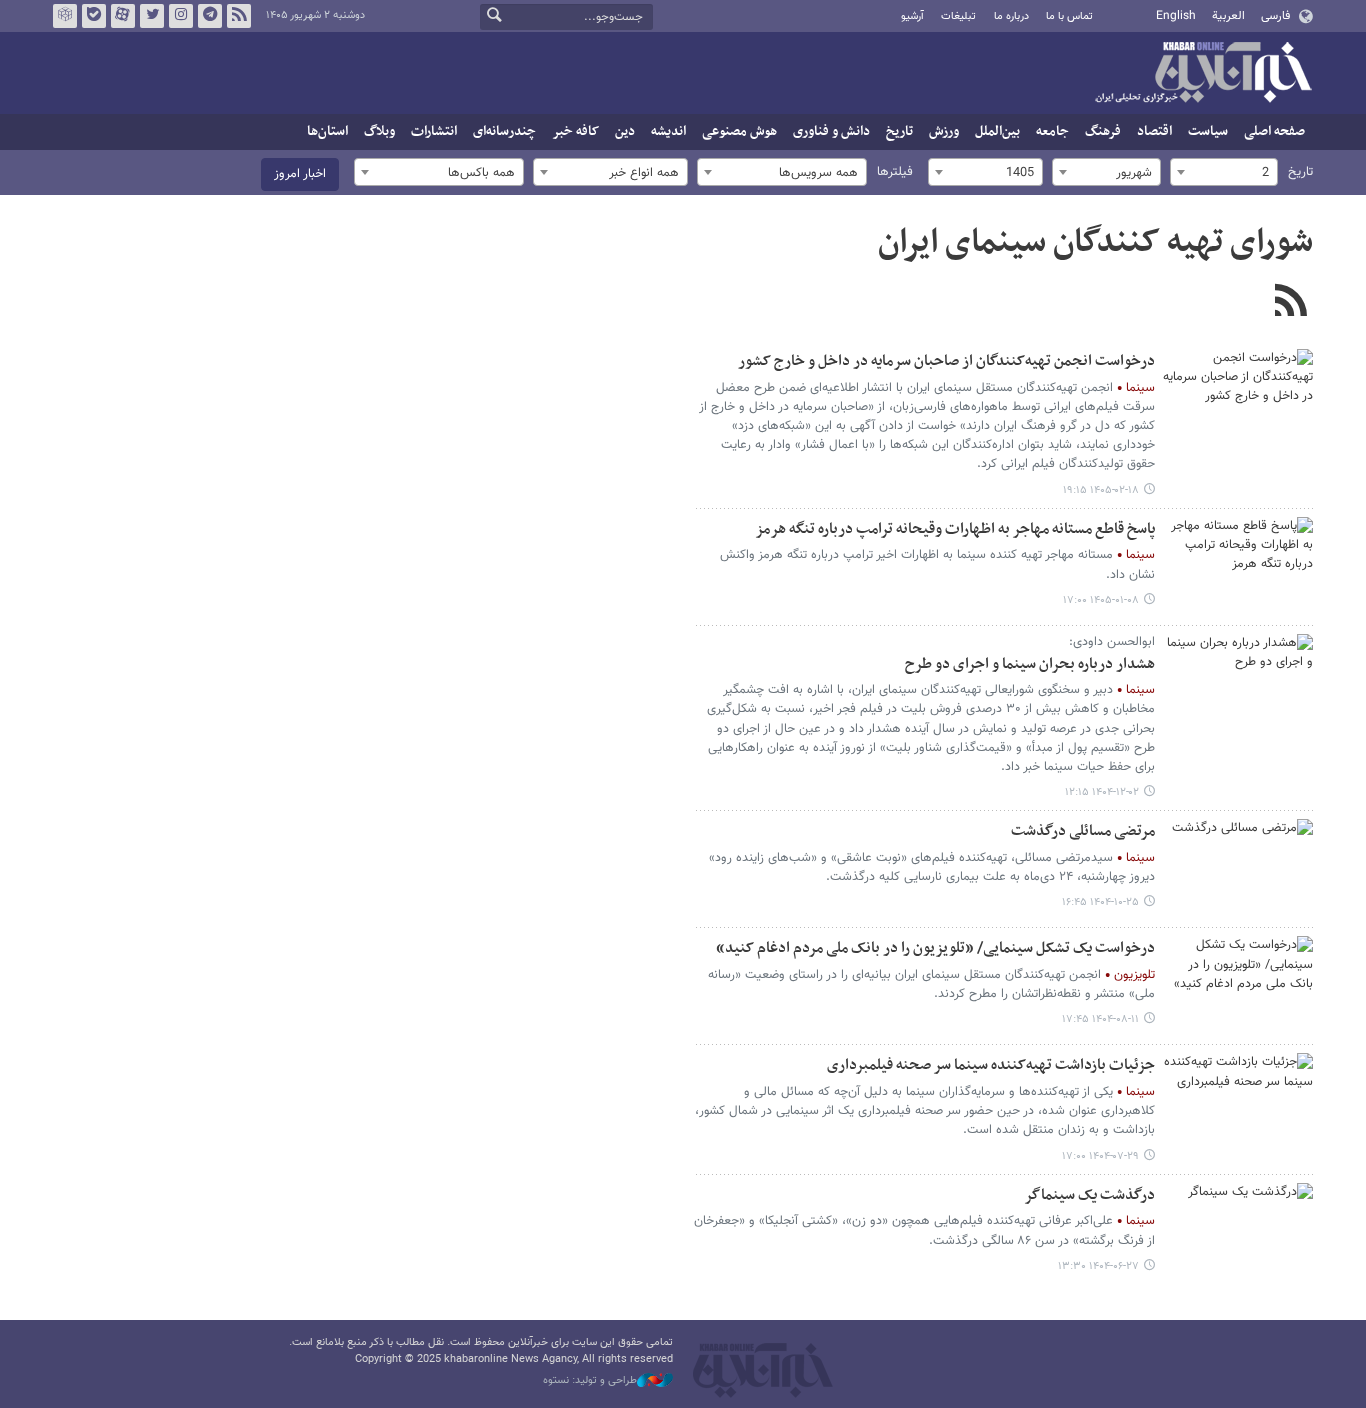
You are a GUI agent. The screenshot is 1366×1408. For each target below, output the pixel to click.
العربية (1228, 16)
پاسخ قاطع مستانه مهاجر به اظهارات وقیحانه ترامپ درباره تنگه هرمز (955, 529)
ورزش (944, 131)
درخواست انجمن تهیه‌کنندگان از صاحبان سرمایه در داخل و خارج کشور (946, 361)
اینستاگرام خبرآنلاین (181, 16)
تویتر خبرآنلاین (152, 16)
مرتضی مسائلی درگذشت (1083, 831)
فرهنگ (1103, 131)
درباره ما (1011, 16)
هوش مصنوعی (739, 131)
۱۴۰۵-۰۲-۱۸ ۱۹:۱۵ (1101, 490)
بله (94, 16)
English (1176, 16)
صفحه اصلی (1274, 131)
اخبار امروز (300, 174)
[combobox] (1224, 172)
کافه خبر (575, 131)
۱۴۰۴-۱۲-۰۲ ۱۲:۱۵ (1102, 792)
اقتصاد (1154, 131)
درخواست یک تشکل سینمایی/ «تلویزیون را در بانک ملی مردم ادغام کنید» (935, 948)
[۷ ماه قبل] (1238, 869)
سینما (1140, 388)
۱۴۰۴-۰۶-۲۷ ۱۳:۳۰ (1098, 1266)
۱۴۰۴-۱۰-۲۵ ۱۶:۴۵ (1100, 902)
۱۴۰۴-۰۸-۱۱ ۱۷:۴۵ (1100, 1019)
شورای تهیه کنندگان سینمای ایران (1095, 243)
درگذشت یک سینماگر (1089, 1195)
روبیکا (65, 16)
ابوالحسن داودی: (1112, 642)
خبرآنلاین (1203, 74)
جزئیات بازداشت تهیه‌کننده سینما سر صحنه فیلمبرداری (991, 1065)
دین (625, 131)
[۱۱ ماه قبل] (1238, 1233)
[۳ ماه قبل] (1238, 399)
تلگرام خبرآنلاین (210, 16)
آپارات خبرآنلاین (123, 16)
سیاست (1208, 131)
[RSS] (1290, 303)
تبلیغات (958, 16)
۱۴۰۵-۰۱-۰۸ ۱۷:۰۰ (1101, 600)
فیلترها (895, 172)
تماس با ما (1069, 16)
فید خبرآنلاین (239, 16)
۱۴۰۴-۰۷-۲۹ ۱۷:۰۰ (1100, 1156)
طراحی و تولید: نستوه (590, 1381)
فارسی (1275, 16)
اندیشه (668, 131)
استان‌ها (327, 131)
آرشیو (912, 16)
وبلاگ (379, 131)
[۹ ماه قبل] (1238, 986)
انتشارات (434, 131)
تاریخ (899, 131)
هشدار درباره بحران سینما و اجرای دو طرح (1030, 664)
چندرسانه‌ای (504, 131)
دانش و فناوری (831, 131)
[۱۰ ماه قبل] (1238, 1103)
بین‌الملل (997, 131)
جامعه (1052, 131)
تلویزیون (1134, 975)
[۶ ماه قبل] (1238, 684)
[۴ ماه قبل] (1238, 567)
